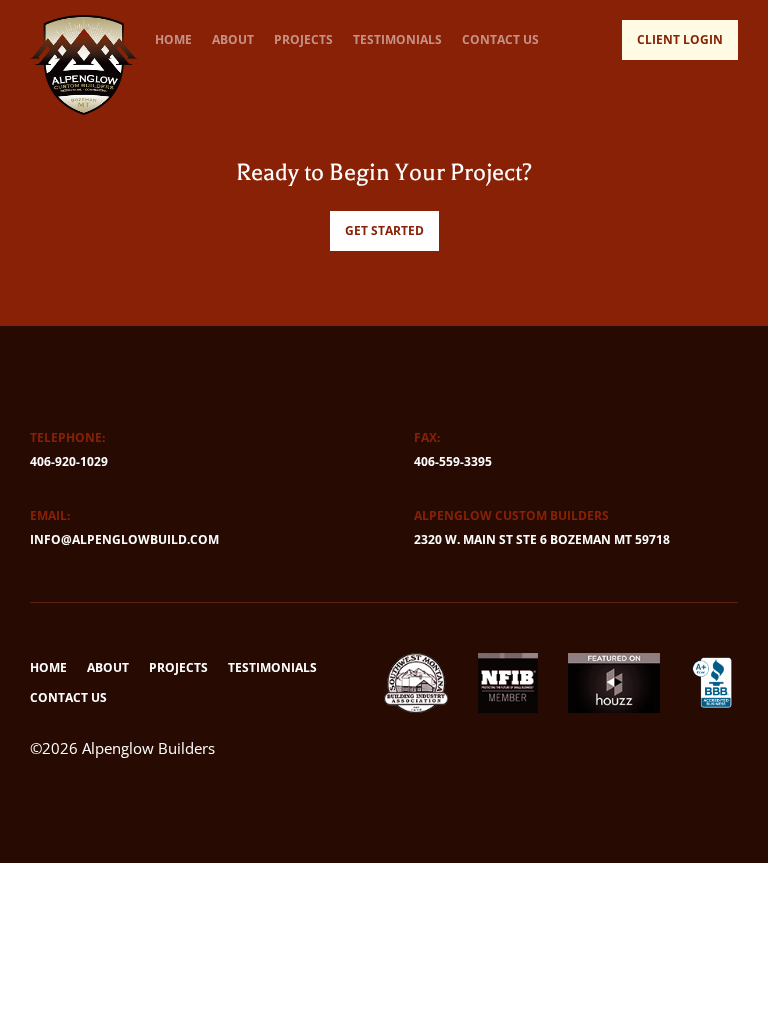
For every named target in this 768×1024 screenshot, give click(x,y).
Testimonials (397, 39)
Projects (303, 39)
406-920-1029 (69, 461)
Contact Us (500, 39)
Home (173, 39)
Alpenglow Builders (148, 748)
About (233, 39)
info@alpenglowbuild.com (124, 539)
